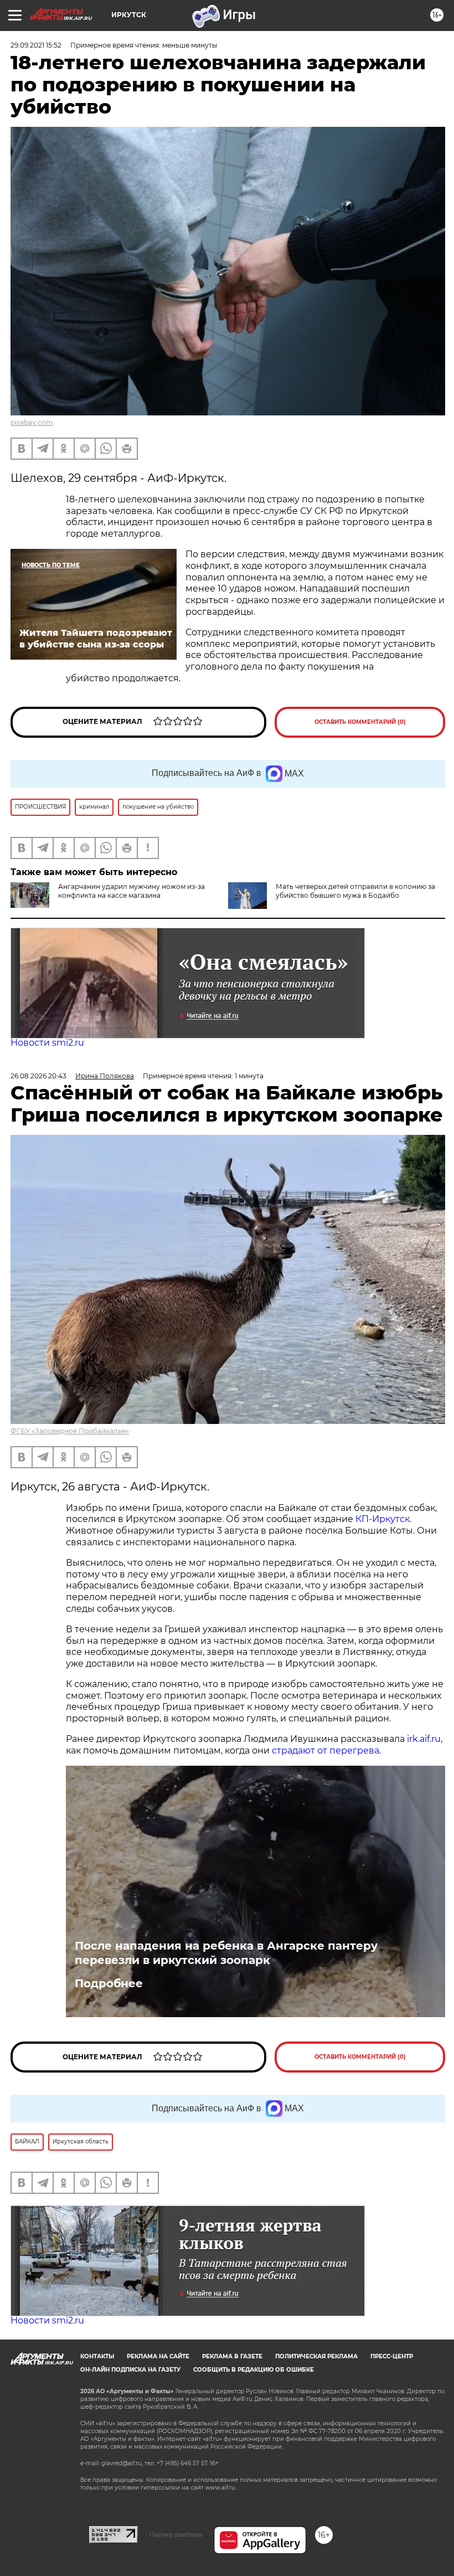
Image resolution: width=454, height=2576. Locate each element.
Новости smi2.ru (47, 1043)
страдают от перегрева (326, 1750)
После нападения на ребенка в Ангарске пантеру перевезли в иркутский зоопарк (226, 1953)
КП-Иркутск (383, 1519)
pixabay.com (32, 422)
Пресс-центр (392, 2356)
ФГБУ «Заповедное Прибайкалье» (70, 1431)
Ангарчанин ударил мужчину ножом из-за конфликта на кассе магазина (131, 891)
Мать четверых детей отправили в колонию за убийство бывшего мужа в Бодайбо (355, 891)
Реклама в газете (232, 2356)
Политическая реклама (316, 2356)
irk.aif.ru (424, 1739)
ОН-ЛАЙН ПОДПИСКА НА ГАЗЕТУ (130, 2370)
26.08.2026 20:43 (38, 1076)
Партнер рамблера (176, 2534)
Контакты (97, 2356)
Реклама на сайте (158, 2356)
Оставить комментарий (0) (360, 722)
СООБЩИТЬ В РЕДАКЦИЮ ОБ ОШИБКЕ (254, 2370)
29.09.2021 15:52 (36, 45)
